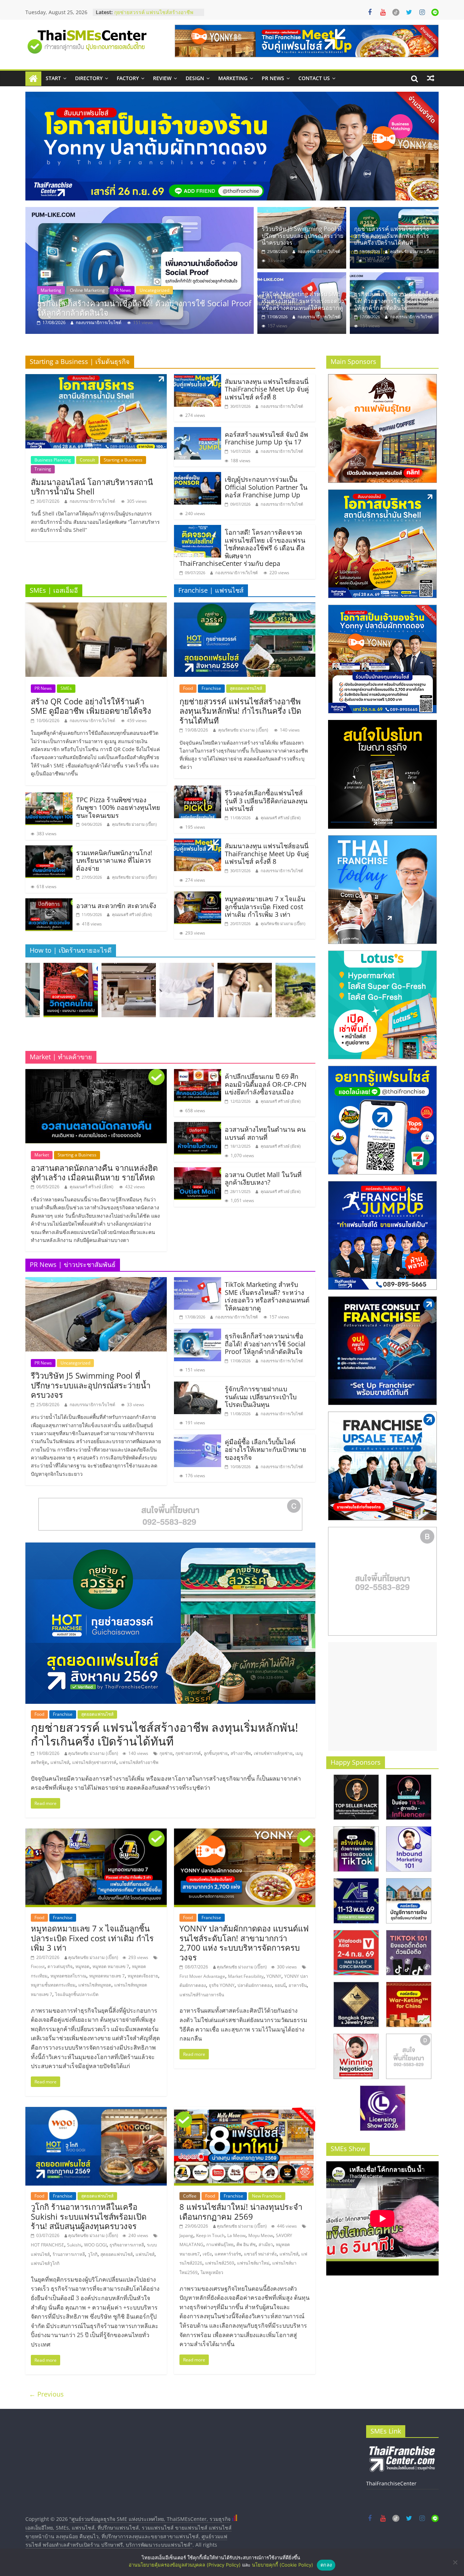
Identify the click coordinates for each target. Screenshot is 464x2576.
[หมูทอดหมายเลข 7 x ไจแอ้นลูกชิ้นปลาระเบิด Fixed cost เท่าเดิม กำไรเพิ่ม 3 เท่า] (198, 896)
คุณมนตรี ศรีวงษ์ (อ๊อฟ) (132, 914)
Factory (128, 78)
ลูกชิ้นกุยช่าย (216, 1753)
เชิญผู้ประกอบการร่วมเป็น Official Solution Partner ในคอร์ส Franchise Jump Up (266, 487)
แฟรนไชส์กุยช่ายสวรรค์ (94, 1762)
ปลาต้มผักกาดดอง (255, 1985)
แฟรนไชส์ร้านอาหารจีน (202, 1995)
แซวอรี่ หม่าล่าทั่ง (260, 2254)
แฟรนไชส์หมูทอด (95, 1985)
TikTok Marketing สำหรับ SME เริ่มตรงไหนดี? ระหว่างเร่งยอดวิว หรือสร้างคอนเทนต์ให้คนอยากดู (303, 301)
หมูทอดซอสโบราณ (68, 1976)
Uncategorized (82, 290)
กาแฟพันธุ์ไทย (220, 2244)
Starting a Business (123, 460)
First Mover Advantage (202, 1976)
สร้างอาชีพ (241, 1753)
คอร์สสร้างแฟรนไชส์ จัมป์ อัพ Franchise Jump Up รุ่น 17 (266, 438)
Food (188, 688)
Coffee (190, 2196)
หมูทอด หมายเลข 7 (111, 1966)
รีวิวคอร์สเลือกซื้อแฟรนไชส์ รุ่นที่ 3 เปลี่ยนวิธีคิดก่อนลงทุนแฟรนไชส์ (153, 10)
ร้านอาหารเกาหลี (69, 2254)
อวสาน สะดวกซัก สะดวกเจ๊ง (116, 906)
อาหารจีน (298, 1985)
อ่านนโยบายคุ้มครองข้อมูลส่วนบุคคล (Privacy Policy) (185, 2565)
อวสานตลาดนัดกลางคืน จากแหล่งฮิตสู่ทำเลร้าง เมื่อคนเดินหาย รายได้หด (94, 1172)
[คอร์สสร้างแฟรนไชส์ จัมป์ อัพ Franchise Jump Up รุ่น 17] (198, 431)
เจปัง (207, 2254)
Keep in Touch (210, 2235)
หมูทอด (82, 1966)
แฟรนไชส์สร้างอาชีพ (139, 1762)
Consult (87, 460)
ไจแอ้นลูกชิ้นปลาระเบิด (77, 1994)
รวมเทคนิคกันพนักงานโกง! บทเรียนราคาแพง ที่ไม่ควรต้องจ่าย (114, 860)
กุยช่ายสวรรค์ (188, 1753)
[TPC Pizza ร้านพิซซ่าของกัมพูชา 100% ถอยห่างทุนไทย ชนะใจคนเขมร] (49, 797)
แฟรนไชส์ (60, 1762)
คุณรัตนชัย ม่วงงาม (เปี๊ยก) (412, 251)
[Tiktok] (396, 12)
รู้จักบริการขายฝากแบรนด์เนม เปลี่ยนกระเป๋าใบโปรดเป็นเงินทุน (261, 1397)
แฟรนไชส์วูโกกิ (45, 2263)
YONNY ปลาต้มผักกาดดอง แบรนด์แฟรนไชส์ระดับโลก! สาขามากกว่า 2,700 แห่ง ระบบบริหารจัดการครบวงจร (244, 1943)
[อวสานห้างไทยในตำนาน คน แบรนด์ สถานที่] (198, 1126)
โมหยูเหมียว (212, 2272)
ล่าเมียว (266, 2244)
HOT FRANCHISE (47, 2245)
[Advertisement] (382, 1697)
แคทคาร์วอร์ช (228, 2254)
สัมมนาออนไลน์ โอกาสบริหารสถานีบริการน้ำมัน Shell (92, 486)
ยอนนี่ (280, 1985)
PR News (273, 78)
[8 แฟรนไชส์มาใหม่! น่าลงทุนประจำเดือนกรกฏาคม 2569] (245, 2111)
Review (162, 78)
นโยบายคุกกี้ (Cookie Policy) (283, 2565)
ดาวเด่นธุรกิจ (60, 1966)
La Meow (236, 2235)
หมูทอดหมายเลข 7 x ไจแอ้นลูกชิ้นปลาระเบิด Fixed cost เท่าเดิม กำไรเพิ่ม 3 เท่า (265, 906)
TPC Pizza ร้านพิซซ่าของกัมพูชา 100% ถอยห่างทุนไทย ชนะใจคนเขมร (118, 807)
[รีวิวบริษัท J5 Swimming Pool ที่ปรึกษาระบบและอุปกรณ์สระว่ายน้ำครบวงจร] (140, 270)
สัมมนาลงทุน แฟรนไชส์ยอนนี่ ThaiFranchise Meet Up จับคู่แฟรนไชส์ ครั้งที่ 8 (267, 389)
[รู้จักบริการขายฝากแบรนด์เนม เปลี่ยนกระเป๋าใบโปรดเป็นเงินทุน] (198, 1386)
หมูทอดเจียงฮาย (143, 1976)
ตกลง (326, 2565)
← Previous (46, 2394)
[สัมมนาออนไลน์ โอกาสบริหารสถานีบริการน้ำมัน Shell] (96, 378)
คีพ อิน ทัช (246, 2244)
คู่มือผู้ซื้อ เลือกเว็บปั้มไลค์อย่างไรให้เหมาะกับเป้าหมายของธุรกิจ (266, 1449)
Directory (89, 78)
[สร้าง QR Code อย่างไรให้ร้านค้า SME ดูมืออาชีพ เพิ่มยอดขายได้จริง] (96, 607)
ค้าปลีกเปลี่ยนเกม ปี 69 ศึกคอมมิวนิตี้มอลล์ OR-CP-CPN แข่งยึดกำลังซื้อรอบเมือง (266, 1084)
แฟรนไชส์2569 (220, 2263)
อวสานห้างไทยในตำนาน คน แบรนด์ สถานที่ (265, 1133)
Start (53, 78)
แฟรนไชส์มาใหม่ (253, 2263)
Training (43, 469)
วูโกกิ (93, 2254)
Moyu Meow (261, 2235)
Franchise (211, 688)
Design (195, 78)
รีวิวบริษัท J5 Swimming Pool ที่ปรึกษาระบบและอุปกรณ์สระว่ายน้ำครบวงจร (140, 308)
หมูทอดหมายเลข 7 (107, 1976)
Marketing (233, 78)
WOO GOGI (95, 2245)
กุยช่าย (166, 1753)
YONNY (274, 1976)
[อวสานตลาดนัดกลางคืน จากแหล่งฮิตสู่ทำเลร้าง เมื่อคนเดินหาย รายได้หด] (96, 1073)
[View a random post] (431, 78)
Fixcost (38, 1966)
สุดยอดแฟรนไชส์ (246, 688)
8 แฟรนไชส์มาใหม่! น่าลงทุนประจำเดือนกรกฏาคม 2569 (241, 2211)
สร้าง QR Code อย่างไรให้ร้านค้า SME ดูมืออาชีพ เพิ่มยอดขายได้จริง (91, 706)
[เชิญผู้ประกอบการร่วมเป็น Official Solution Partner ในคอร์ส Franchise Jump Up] (198, 476)
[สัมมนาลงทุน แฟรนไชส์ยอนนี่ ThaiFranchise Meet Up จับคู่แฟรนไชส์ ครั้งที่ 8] (198, 378)
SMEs (66, 688)
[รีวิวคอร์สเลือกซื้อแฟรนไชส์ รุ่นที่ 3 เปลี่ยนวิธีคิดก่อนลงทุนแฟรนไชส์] (198, 790)
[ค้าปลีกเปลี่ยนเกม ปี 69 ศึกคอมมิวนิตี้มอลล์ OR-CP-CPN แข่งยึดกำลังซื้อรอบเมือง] (198, 1073)
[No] (455, 2562)
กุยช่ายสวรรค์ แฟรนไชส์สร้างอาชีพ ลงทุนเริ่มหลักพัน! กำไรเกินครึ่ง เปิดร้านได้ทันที (392, 236)
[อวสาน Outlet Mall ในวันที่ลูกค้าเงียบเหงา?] (198, 1172)
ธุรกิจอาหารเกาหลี (127, 2245)
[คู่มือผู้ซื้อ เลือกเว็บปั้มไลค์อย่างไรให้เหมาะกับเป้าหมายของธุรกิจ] (198, 1439)
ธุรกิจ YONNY (222, 1985)
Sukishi (74, 2245)
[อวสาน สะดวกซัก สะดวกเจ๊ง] (49, 903)
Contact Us (314, 78)
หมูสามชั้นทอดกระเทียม (53, 1985)
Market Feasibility (246, 1976)
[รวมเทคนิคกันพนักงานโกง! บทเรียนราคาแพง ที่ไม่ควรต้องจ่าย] (49, 850)
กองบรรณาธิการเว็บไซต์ (99, 322)
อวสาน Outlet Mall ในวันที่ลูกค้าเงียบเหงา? (263, 1179)
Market (42, 1155)
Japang (186, 2235)
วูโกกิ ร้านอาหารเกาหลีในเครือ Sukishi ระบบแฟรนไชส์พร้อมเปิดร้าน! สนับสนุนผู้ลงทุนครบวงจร (89, 2216)
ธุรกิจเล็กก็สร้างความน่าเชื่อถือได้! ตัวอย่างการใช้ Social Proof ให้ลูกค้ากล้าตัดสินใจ (394, 301)
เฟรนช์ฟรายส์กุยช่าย (273, 1753)
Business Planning (53, 460)
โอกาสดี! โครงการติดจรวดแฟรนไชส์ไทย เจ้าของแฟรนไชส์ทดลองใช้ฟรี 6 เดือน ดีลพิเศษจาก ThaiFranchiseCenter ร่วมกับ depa (242, 548)
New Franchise (267, 2196)
